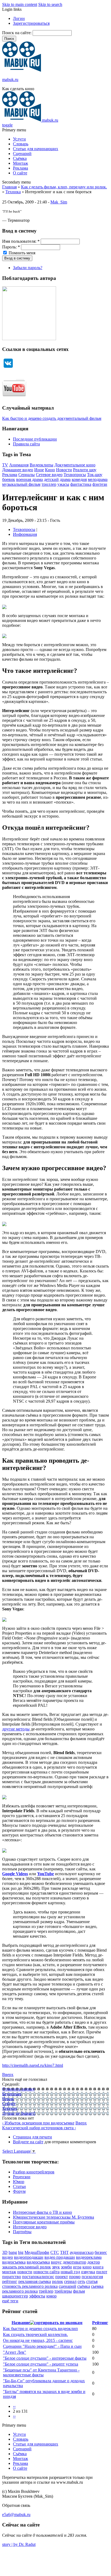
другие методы (16, 1729)
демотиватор (74, 2262)
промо (75, 2277)
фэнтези (100, 484)
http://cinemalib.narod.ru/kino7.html (33, 2065)
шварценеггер (15, 2296)
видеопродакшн (29, 2257)
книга (98, 2267)
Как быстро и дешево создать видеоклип (40, 2329)
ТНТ (64, 2252)
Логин (19, 18)
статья (92, 2281)
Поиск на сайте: (17, 33)
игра (77, 2267)
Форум (19, 2191)
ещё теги (10, 2301)
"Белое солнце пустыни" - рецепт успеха (41, 2364)
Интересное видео (30, 2227)
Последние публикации (35, 439)
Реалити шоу (85, 470)
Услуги (19, 139)
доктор (94, 2262)
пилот (102, 2272)
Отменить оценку (18, 2089)
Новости (64, 470)
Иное (39, 470)
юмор (51, 2296)
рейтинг (10, 2281)
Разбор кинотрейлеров (34, 2172)
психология (92, 2277)
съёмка (84, 2286)
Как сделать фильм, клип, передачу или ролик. (64, 187)
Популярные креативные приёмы (44, 2222)
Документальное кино (75, 465)
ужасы (63, 484)
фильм (79, 2291)
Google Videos (15, 1874)
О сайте (20, 173)
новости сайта (46, 2272)
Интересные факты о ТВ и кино (42, 2212)
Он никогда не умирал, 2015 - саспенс (38, 2340)
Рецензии (22, 2177)
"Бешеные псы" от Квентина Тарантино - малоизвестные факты (41, 2372)
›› (14, 2416)
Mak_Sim (59, 202)
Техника (13, 192)
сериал (70, 2281)
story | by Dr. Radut (19, 2544)
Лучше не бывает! (19, 2113)
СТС (55, 2252)
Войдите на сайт (28, 2142)
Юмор (19, 2182)
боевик (9, 479)
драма (65, 479)
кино (87, 2267)
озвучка (88, 2272)
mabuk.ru (10, 80)
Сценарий (22, 154)
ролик (58, 2281)
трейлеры (63, 2291)
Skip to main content (20, 4)
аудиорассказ (82, 2252)
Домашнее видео (18, 470)
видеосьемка (38, 2262)
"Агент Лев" (15, 2352)
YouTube (46, 1874)
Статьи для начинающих (36, 149)
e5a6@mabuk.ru (16, 2515)
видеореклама (89, 2257)
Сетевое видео (49, 475)
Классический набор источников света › (39, 2128)
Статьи (19, 2186)
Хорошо (10, 2108)
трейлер (46, 2291)
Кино (50, 470)
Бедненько (12, 2094)
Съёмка (20, 158)
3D (5, 2252)
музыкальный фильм (21, 484)
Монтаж (20, 163)
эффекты (37, 2296)
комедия (79, 479)
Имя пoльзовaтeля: (21, 241)
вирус (56, 2262)
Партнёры (22, 2232)
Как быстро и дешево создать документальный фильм (52, 418)
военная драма (30, 479)
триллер (49, 484)
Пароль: (11, 247)
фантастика (81, 484)
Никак (8, 2099)
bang (13, 2252)
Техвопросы (75, 475)
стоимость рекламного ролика (30, 2286)
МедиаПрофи (37, 2252)
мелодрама (98, 479)
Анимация (19, 465)
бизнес (101, 2252)
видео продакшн (60, 2257)
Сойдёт (9, 2104)
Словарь (21, 144)
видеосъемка (14, 2262)
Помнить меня (21, 253)
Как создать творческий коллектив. (35, 2334)
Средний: (11, 2084)
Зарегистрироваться (31, 23)
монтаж (9, 2272)
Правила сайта (26, 444)
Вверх (8, 2074)
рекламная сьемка (35, 2281)
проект (62, 2277)
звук (56, 2267)
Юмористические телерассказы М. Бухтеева (53, 2217)
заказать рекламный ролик (27, 2267)
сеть (81, 2281)
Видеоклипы (41, 465)
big (21, 2252)
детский (51, 479)
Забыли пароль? (28, 268)
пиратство (12, 2277)
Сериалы (27, 475)
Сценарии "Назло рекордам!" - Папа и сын (42, 2346)
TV (5, 465)
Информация (25, 534)
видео (8, 2257)
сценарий (67, 2286)
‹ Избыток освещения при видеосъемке (38, 2123)
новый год (70, 2272)
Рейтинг (100, 2323)
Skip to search (50, 4)
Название (21, 2323)
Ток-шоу (95, 475)
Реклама (20, 168)
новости (25, 2272)
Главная (9, 187)
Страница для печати (32, 2137)
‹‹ (14, 2406)
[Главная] (22, 70)
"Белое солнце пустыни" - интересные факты (45, 2358)
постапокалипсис (38, 2277)
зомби (66, 2267)
